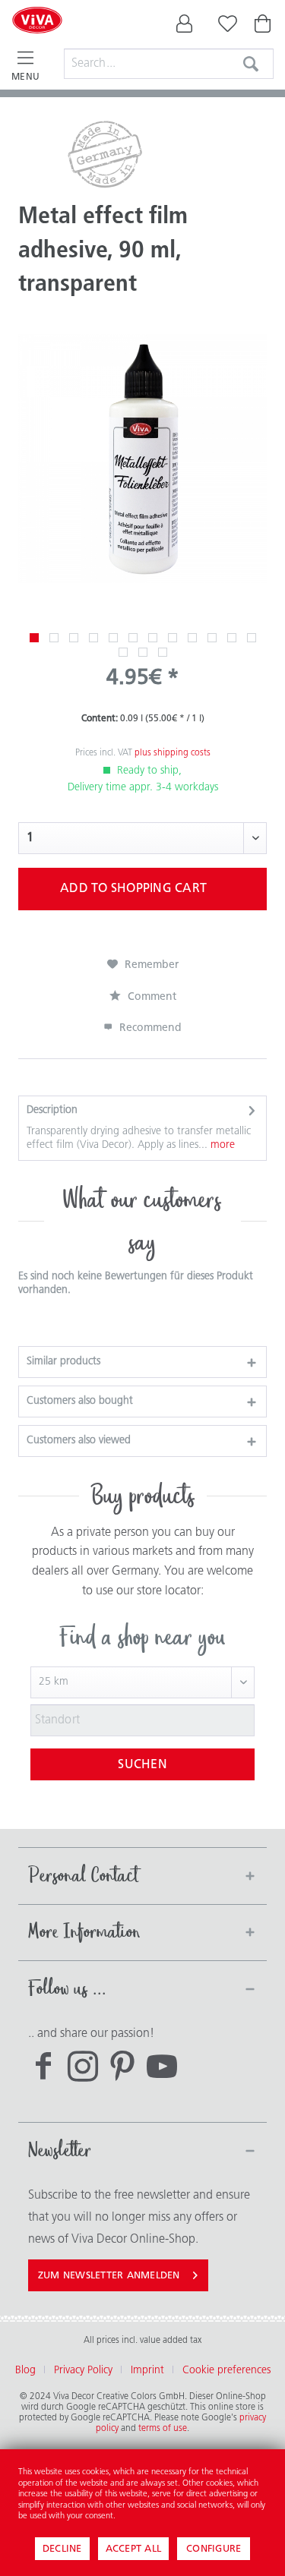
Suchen (142, 1765)
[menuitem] (185, 27)
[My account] (185, 27)
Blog (25, 2371)
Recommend (149, 1028)
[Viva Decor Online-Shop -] (37, 39)
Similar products (63, 1362)
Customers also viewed (79, 1441)
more (221, 1145)
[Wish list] (224, 27)
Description (52, 1110)
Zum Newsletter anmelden (109, 2276)
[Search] (251, 64)
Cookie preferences (226, 2371)
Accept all (134, 2549)
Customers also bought (80, 1401)
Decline (62, 2549)
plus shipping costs (173, 753)
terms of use (163, 2429)
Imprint (147, 2371)
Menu (25, 77)
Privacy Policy (83, 2371)
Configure (214, 2549)
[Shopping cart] (264, 27)
